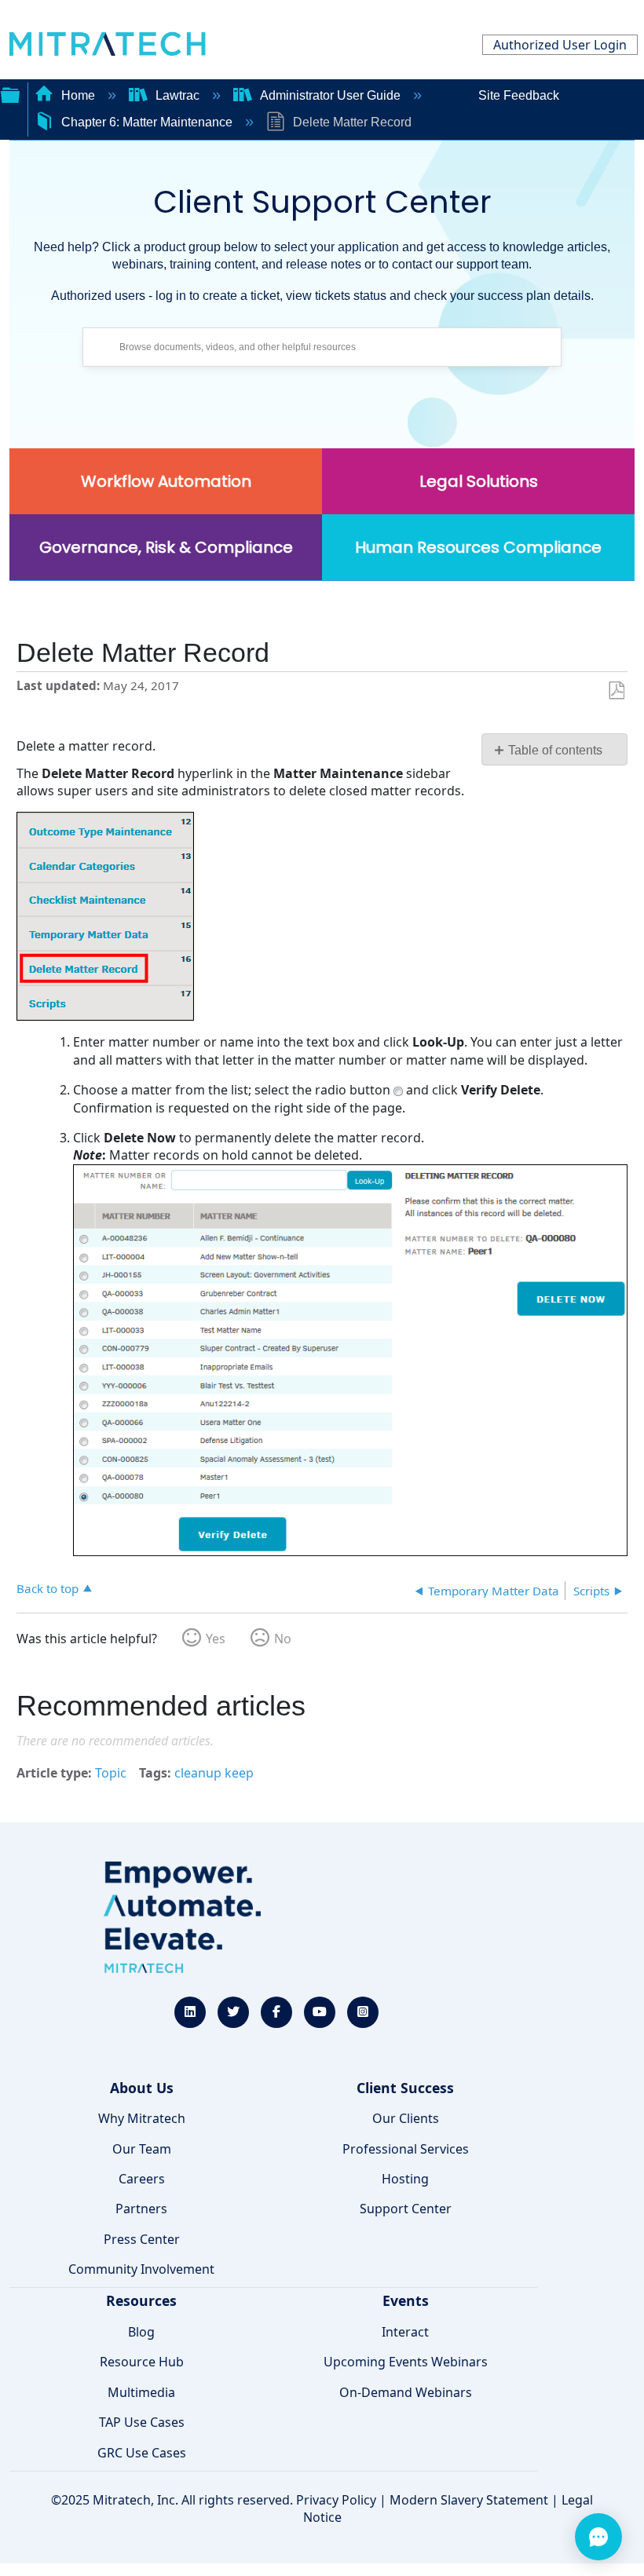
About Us (142, 2088)
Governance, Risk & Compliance (166, 547)
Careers (142, 2179)
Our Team (142, 2149)
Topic (111, 1773)
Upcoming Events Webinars (406, 2362)
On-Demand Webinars (406, 2392)
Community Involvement (141, 2269)
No (283, 1639)
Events (406, 2300)
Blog (141, 2332)
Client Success (405, 2088)
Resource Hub (142, 2362)
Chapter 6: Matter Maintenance (147, 122)
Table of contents (555, 750)
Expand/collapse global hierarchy (10, 93)
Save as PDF (616, 691)
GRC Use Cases (142, 2453)
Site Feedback (519, 95)
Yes (216, 1639)
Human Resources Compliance (478, 547)
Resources (141, 2300)
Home (78, 95)
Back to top (48, 1588)
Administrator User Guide (330, 95)
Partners (141, 2209)
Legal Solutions (479, 481)
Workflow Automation (166, 481)
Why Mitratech (142, 2118)
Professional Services (406, 2149)
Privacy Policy (336, 2500)
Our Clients (406, 2118)
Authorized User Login (560, 45)
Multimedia (141, 2392)
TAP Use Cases (142, 2422)
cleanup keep (214, 1773)
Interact (405, 2332)
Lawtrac (177, 95)
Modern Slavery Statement (469, 2500)
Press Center (142, 2239)
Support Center (406, 2209)
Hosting (405, 2179)
